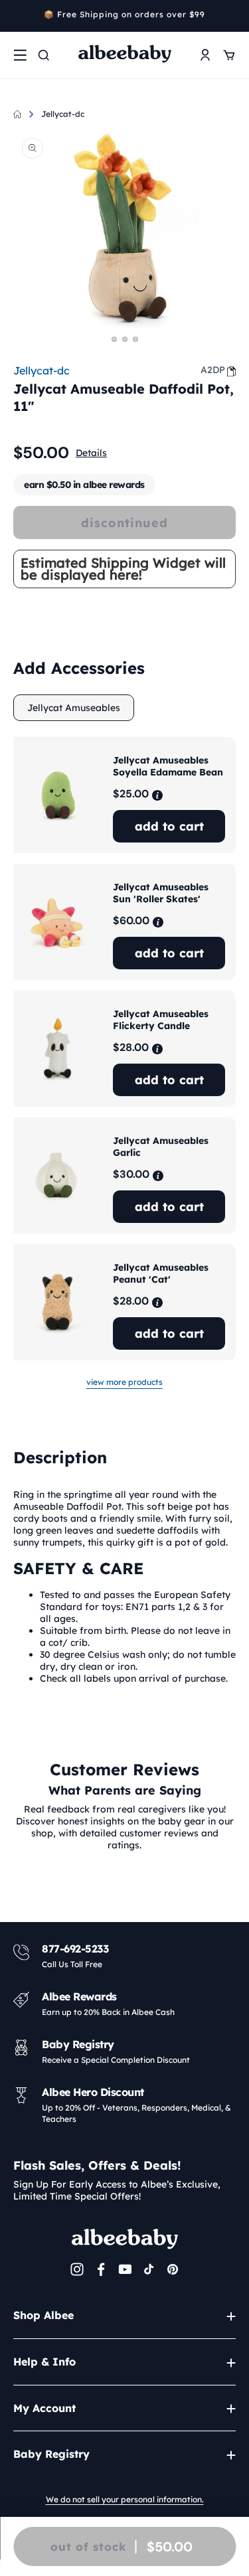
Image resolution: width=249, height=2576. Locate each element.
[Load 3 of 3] (135, 339)
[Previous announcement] (18, 16)
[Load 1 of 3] (114, 339)
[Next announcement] (231, 16)
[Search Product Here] (44, 55)
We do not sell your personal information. (125, 2499)
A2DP (213, 370)
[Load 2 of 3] (125, 339)
